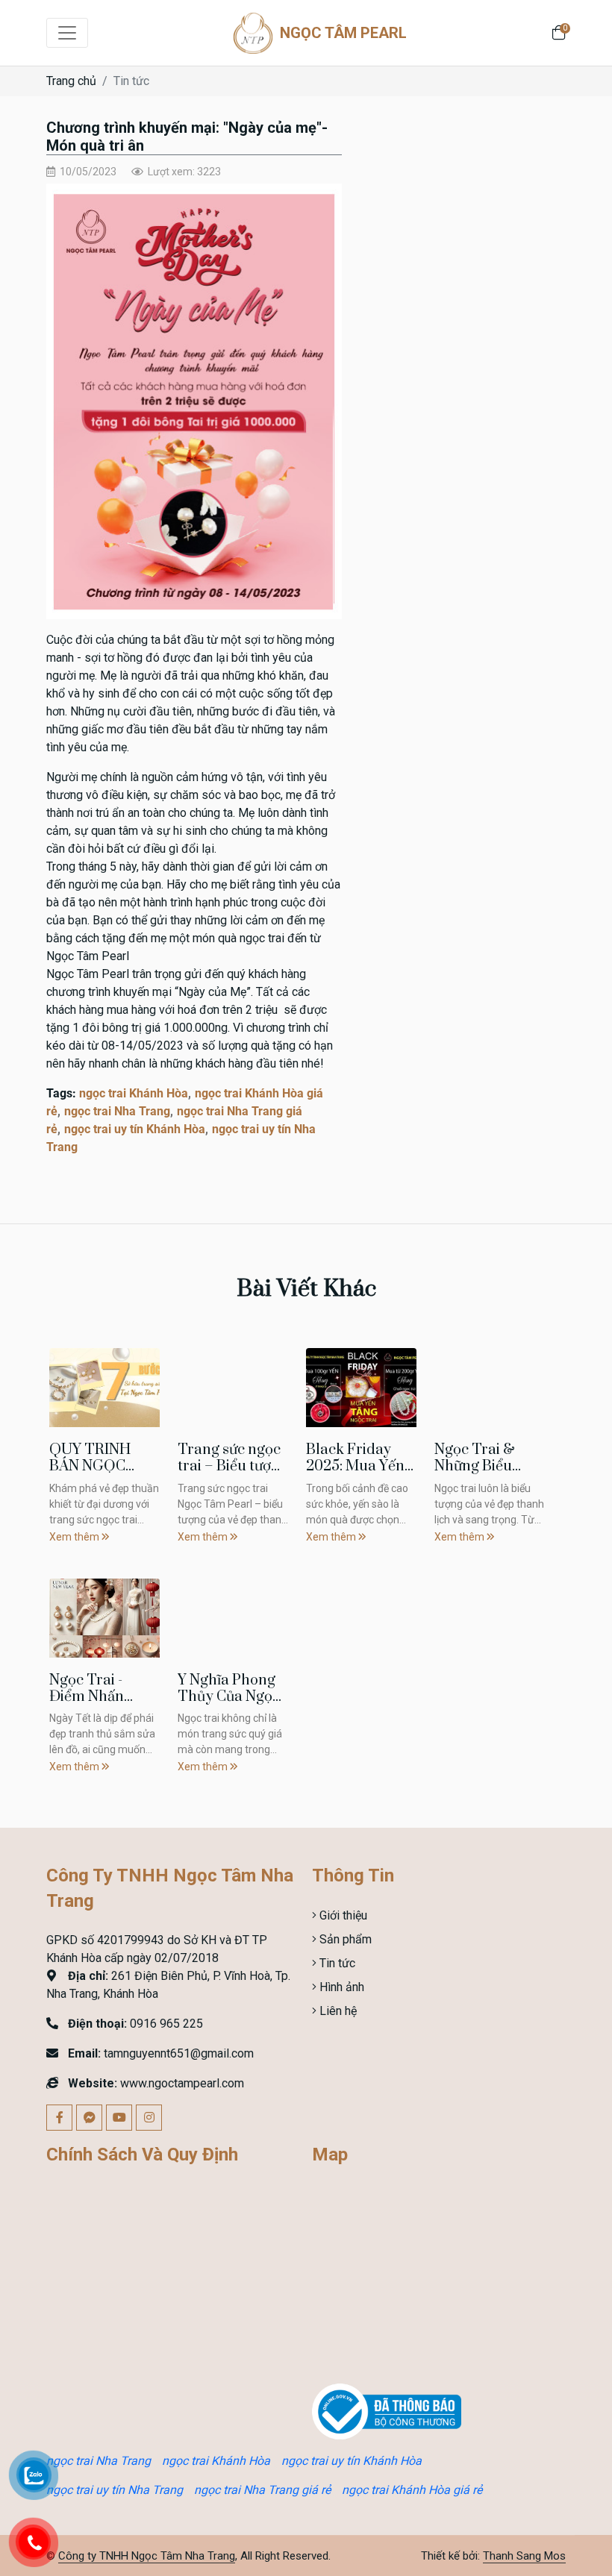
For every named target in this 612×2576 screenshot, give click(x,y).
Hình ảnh (340, 1987)
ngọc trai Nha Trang (117, 1111)
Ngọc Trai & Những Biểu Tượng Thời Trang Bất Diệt (483, 1474)
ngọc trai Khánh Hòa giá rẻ (412, 2490)
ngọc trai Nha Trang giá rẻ (262, 2490)
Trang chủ (71, 81)
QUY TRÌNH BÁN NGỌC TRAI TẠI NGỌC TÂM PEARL (103, 1474)
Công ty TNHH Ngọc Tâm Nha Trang (147, 2556)
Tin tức (131, 81)
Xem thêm (75, 1537)
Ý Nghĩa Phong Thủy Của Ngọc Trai (229, 1696)
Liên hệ (337, 2011)
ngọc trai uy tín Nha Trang (115, 2490)
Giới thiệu (342, 1915)
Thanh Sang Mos (524, 2556)
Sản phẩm (344, 1939)
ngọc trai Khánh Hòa (134, 1093)
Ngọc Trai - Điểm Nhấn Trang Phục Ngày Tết (88, 1705)
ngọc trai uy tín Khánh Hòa (135, 1129)
